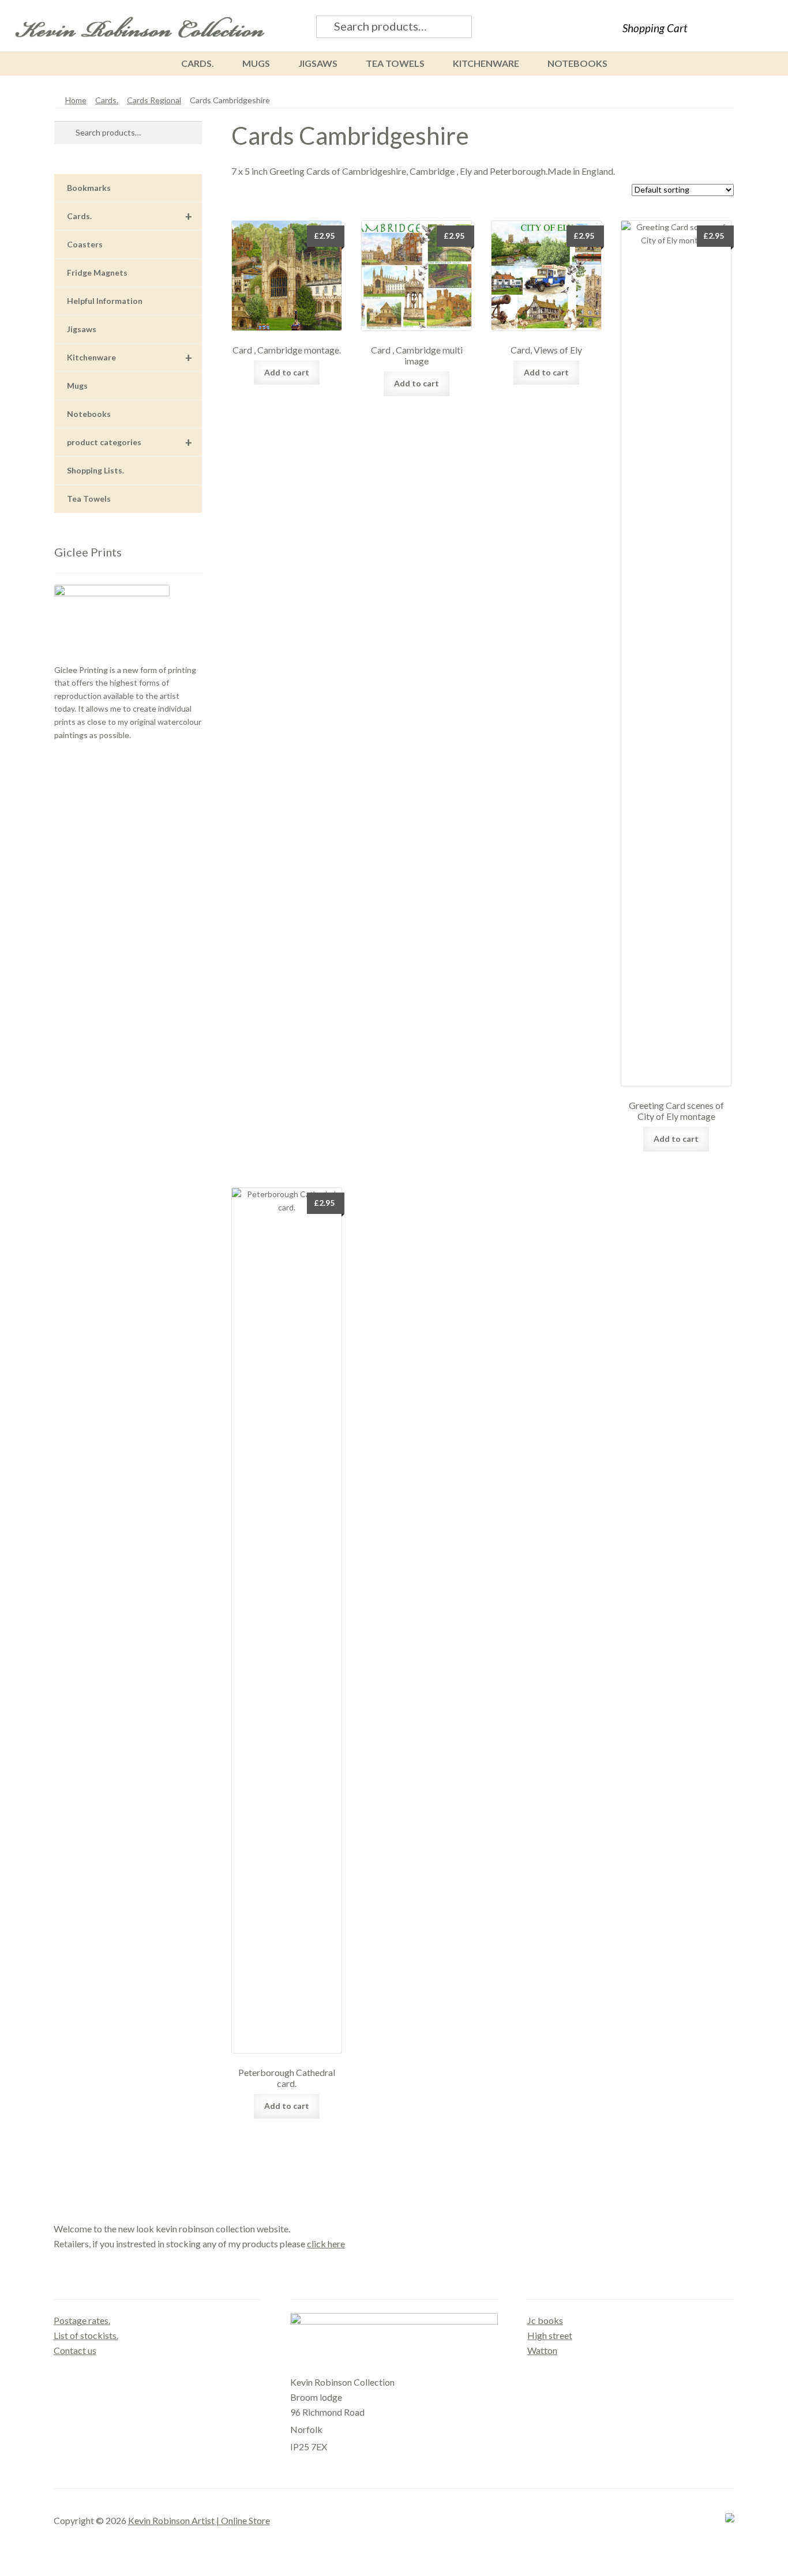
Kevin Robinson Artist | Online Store (199, 2520)
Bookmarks (89, 188)
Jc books (545, 2320)
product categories (130, 442)
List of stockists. (86, 2335)
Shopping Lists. (95, 470)
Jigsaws (318, 63)
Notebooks (577, 63)
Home (76, 100)
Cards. (198, 63)
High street (550, 2335)
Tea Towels (395, 63)
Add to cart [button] (287, 372)
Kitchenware (486, 63)
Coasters (85, 244)
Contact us (75, 2350)
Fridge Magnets (97, 272)
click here (326, 2244)
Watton (542, 2350)
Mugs (256, 63)
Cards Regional (154, 100)
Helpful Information (105, 301)
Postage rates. (82, 2320)
